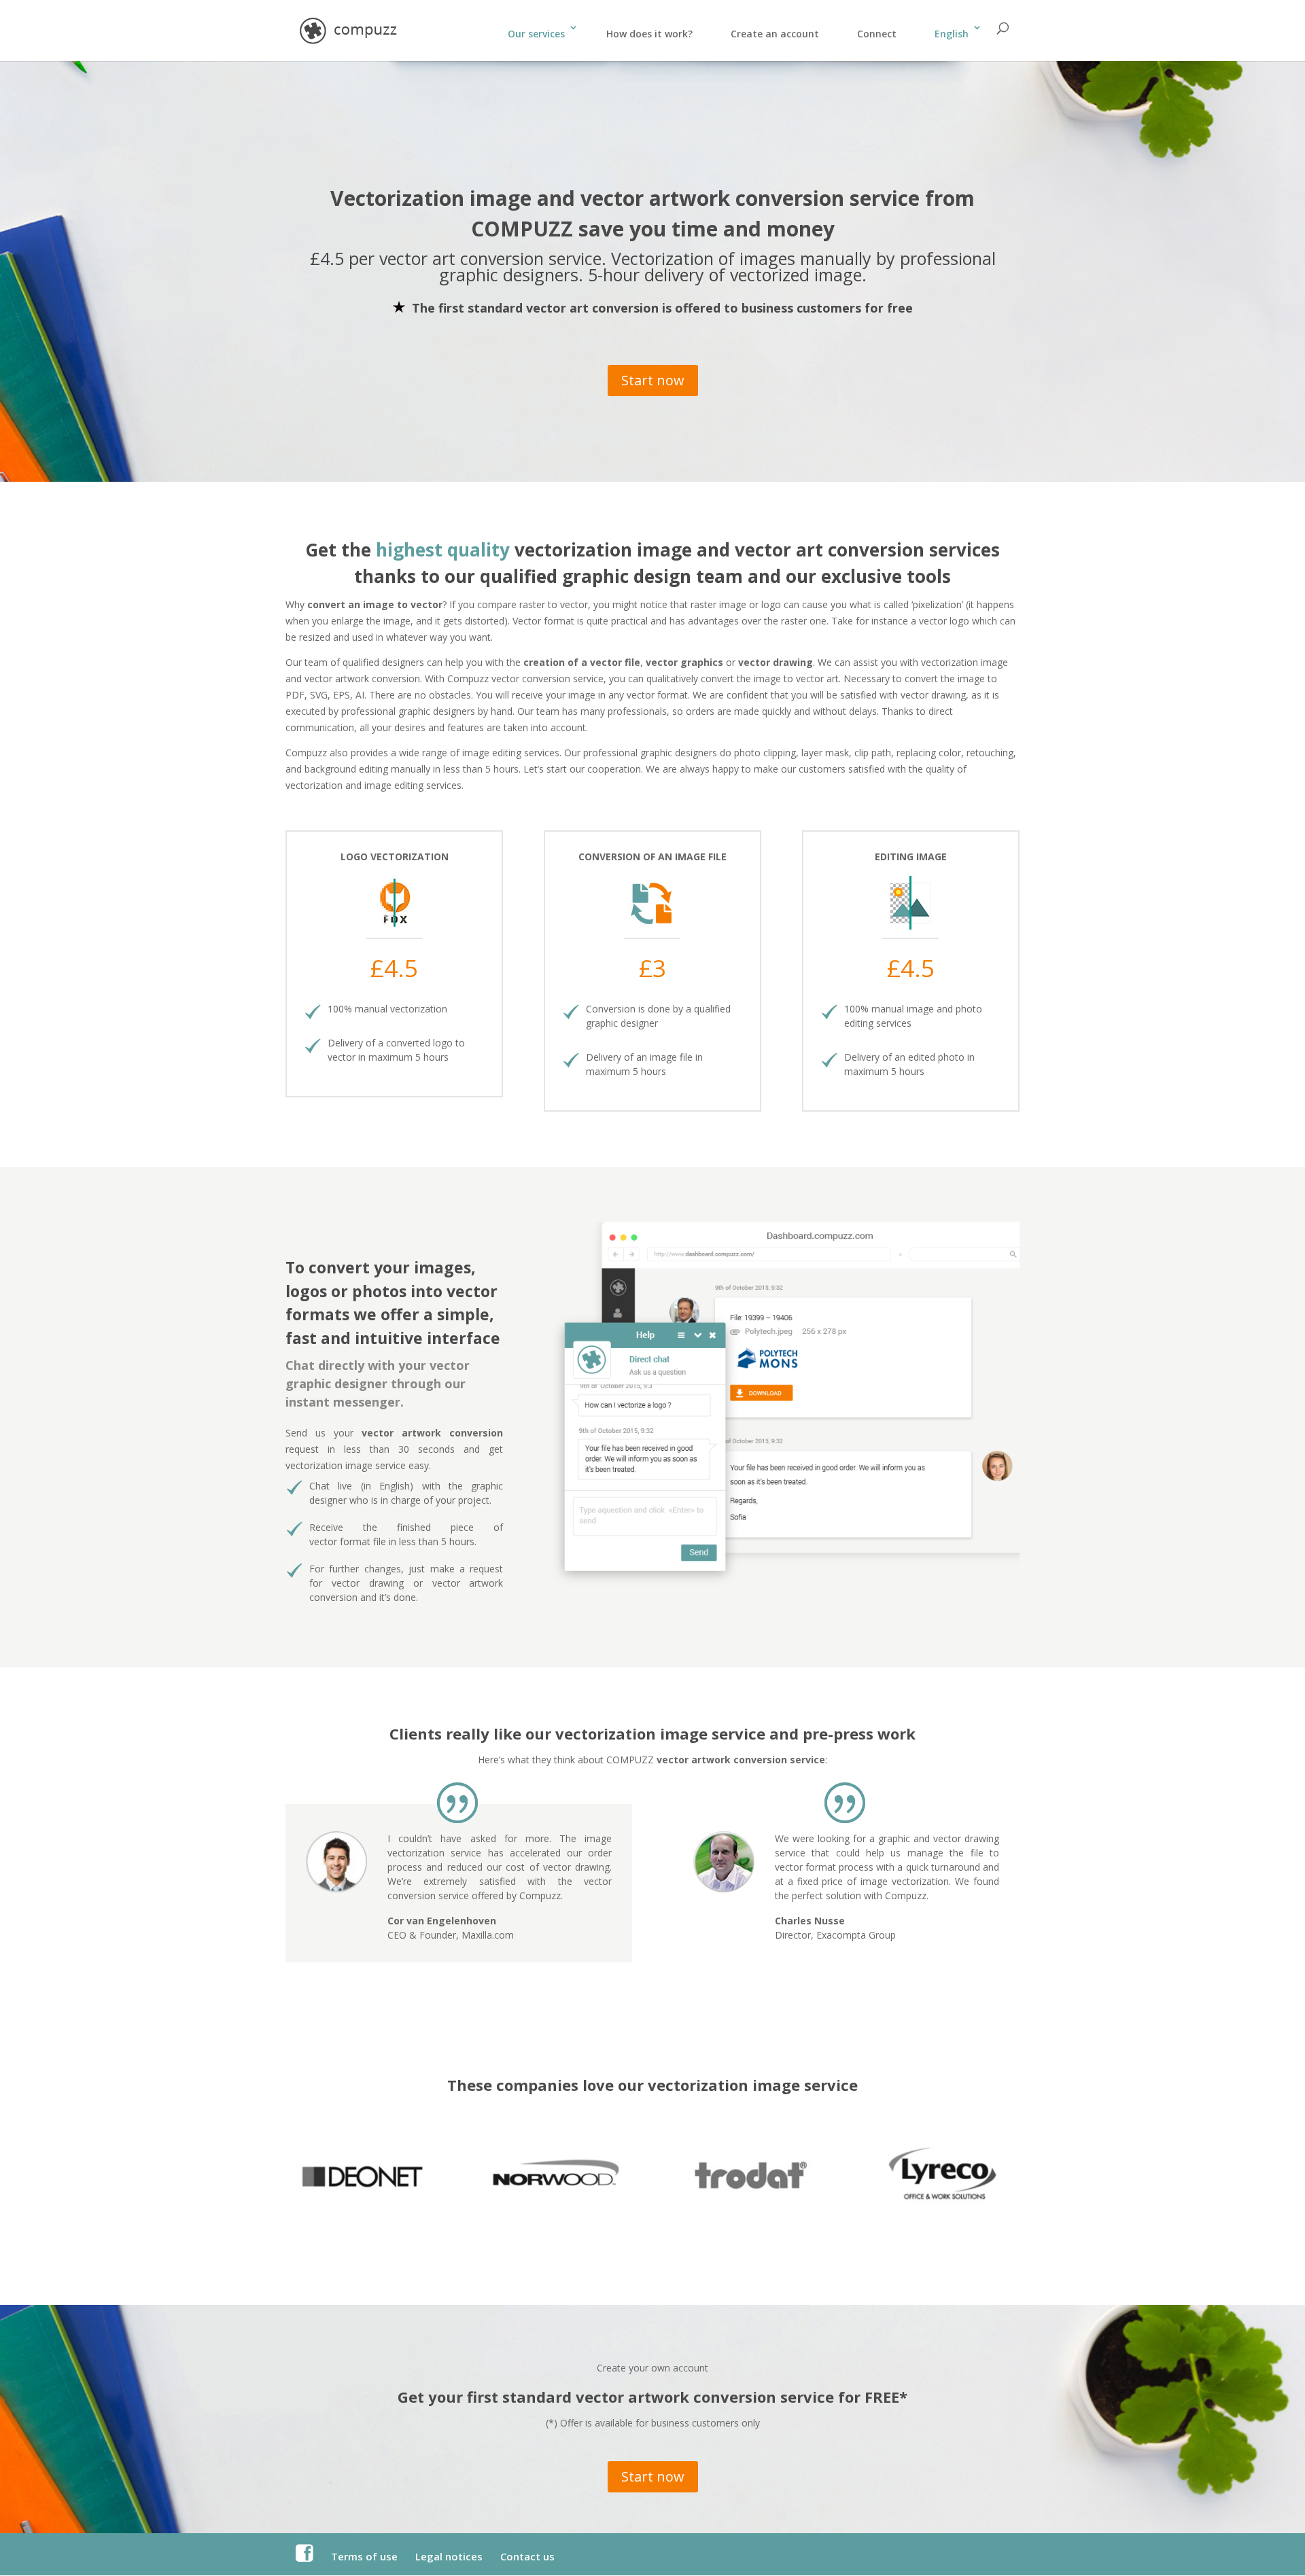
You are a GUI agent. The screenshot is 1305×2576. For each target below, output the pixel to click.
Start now (653, 380)
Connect (877, 34)
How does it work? (649, 34)
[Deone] (362, 2205)
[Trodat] (749, 2206)
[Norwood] (556, 2206)
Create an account (775, 34)
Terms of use (364, 2556)
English (952, 34)
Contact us (527, 2556)
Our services (536, 34)
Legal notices (449, 2556)
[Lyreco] (942, 2206)
